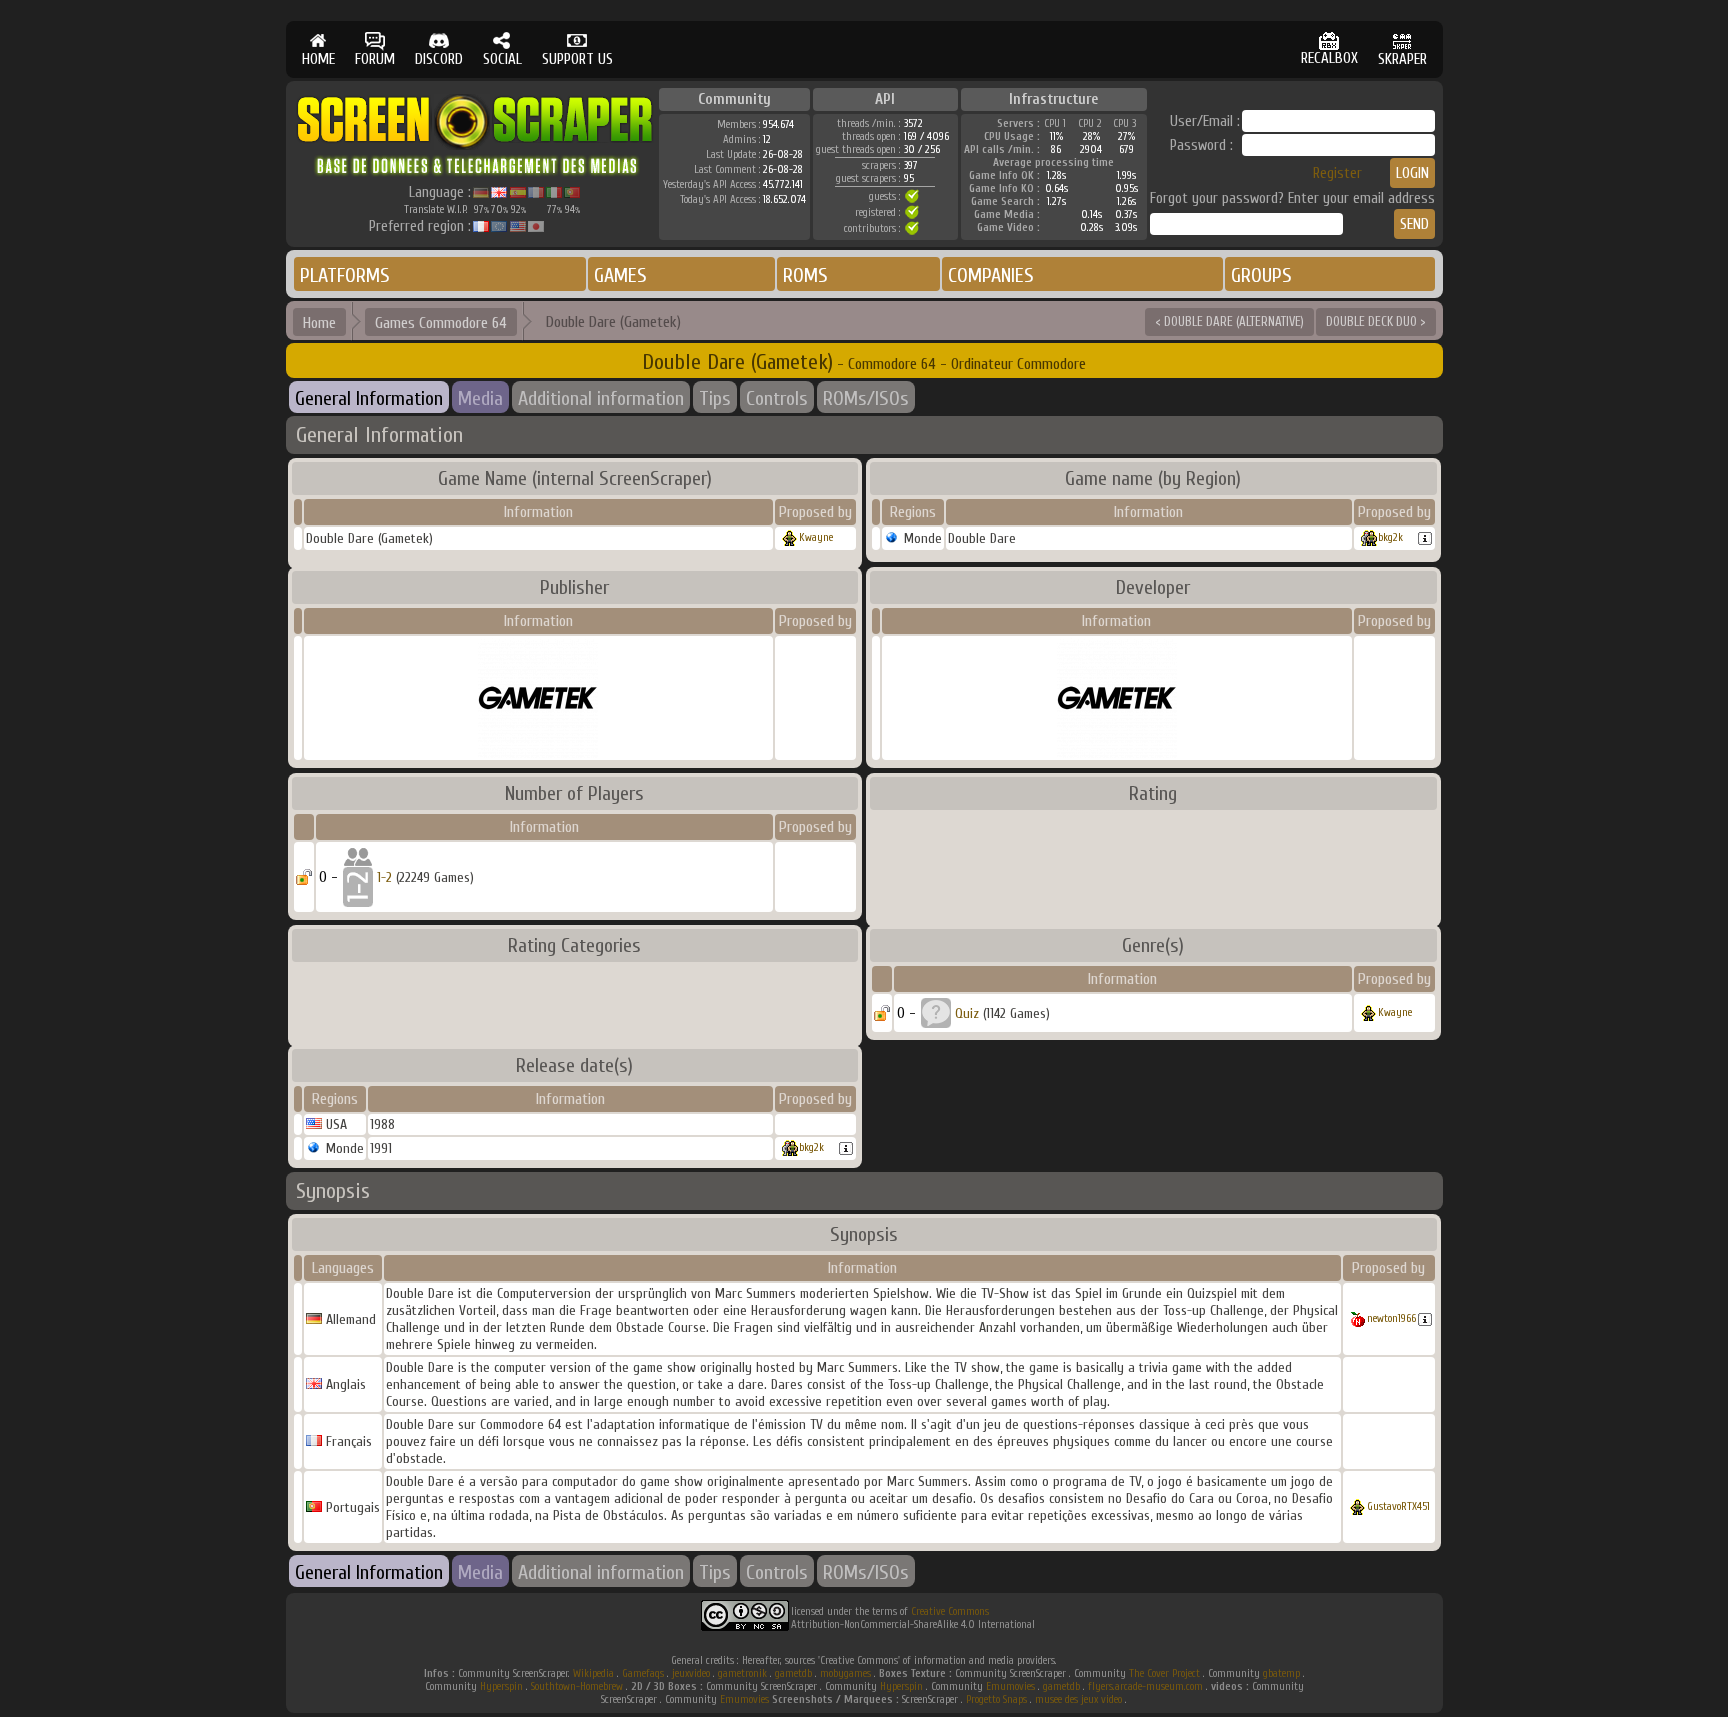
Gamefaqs (643, 1673)
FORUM (375, 59)
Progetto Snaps (996, 1699)
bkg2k (1390, 537)
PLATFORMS (345, 275)
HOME (318, 59)
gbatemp (1281, 1673)
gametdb (793, 1673)
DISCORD (439, 59)
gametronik (742, 1673)
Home (319, 323)
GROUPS (1261, 275)
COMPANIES (991, 275)
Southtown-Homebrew (577, 1686)
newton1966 (1391, 1318)
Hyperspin (501, 1686)
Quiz (967, 1013)
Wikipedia (593, 1673)
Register (1337, 173)
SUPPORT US (577, 59)
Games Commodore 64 (441, 323)
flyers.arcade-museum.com (1145, 1686)
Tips (715, 398)
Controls (777, 398)
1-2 (384, 877)
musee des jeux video (1078, 1699)
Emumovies (1010, 1686)
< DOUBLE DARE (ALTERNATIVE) (1229, 321)
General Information (369, 398)
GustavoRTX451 (1398, 1506)
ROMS (805, 275)
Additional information (601, 398)
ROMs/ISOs (866, 398)
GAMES (620, 275)
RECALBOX (1329, 58)
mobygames (845, 1673)
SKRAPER (1402, 59)
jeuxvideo (691, 1673)
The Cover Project (1164, 1673)
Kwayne (816, 537)
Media (480, 398)
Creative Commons (950, 1611)
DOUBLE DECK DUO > (1376, 321)
